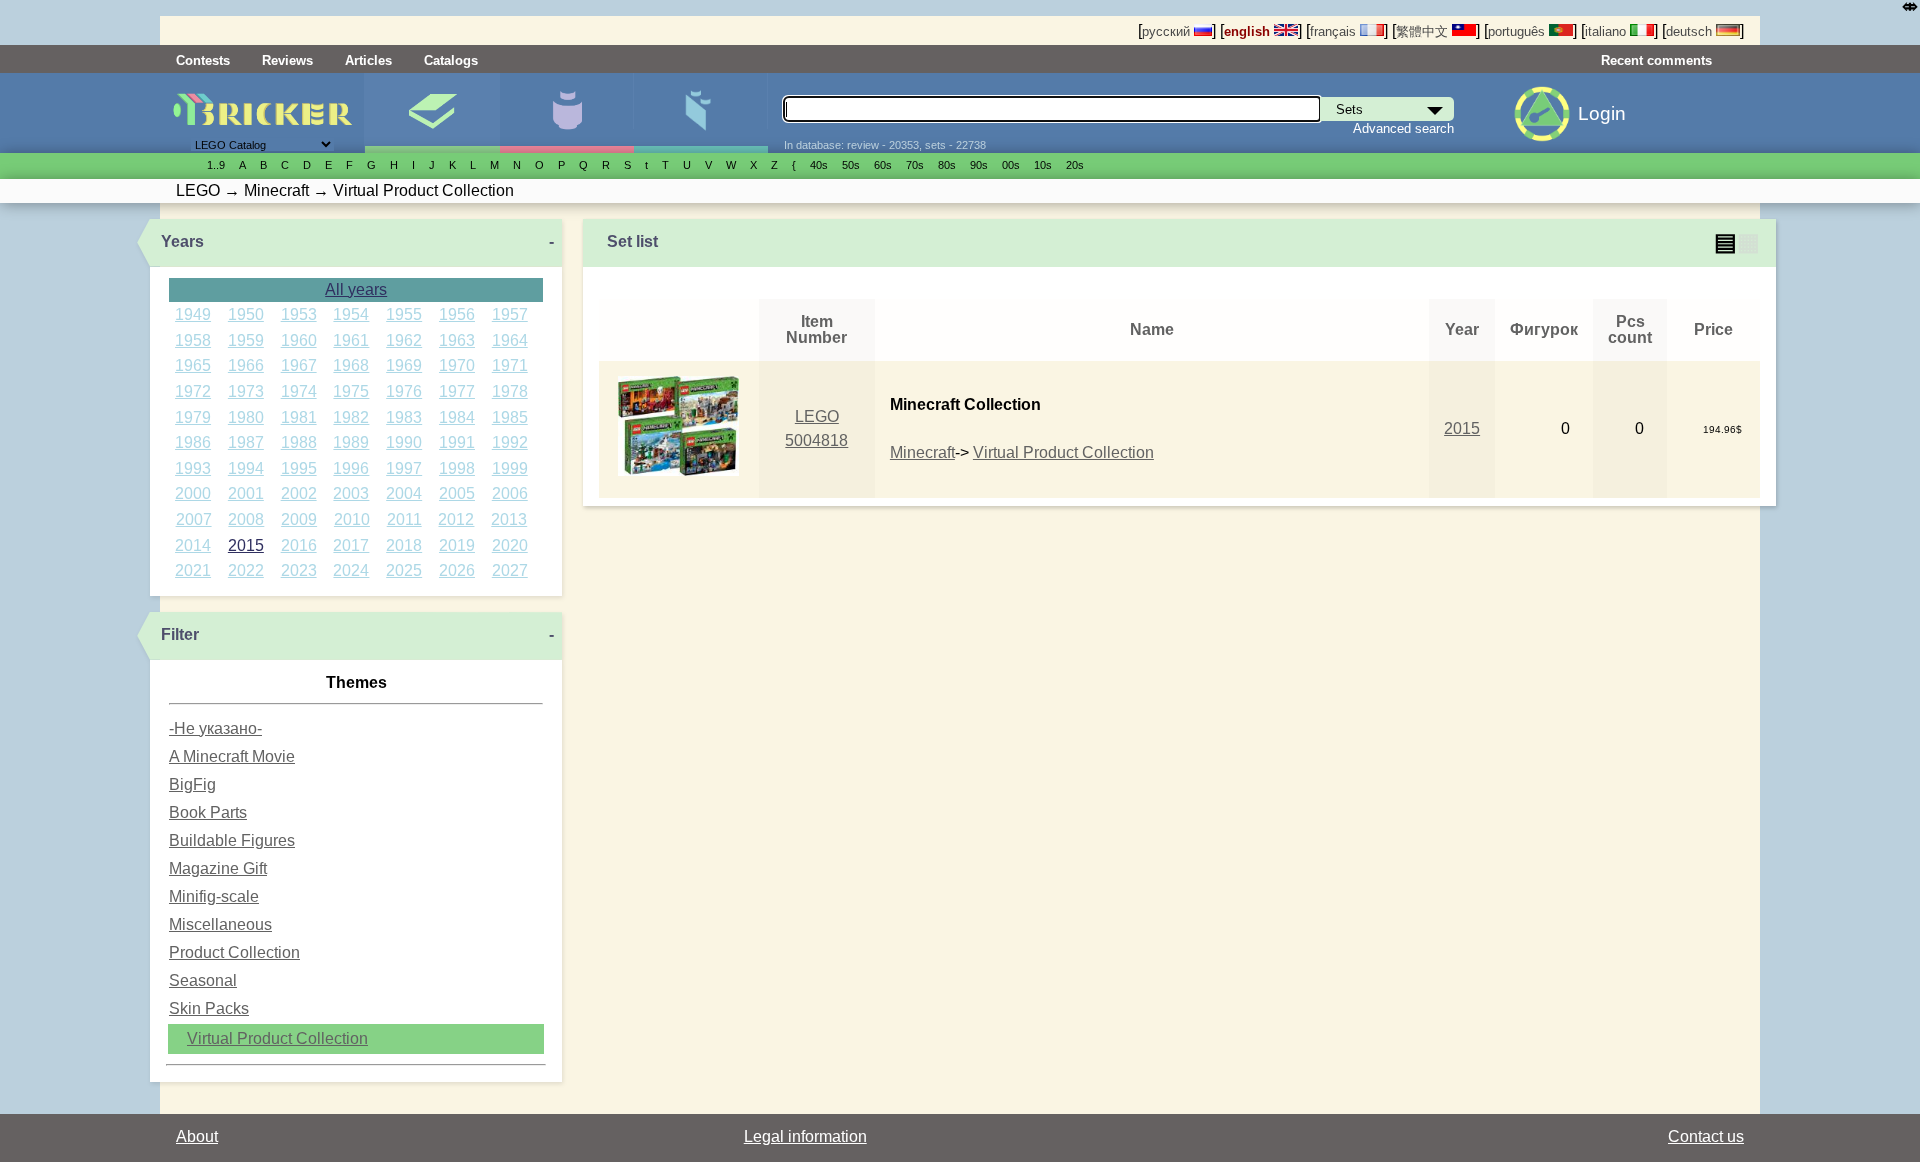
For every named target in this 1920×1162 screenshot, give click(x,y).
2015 (246, 545)
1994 (246, 468)
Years (182, 241)
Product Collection (234, 952)
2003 (351, 493)
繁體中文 (1424, 31)
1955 (404, 314)
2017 (351, 545)
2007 (194, 519)
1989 (351, 442)
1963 (457, 340)
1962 (404, 340)
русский (1168, 31)
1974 (299, 391)
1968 (351, 365)
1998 (457, 468)
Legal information (805, 1136)
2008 (246, 519)
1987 (246, 442)
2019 (457, 545)
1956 (457, 314)
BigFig (192, 784)
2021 (193, 570)
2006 (510, 493)
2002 (299, 493)
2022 (246, 570)
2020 (510, 545)
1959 (246, 340)
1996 (351, 468)
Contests (203, 60)
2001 (246, 493)
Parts (700, 113)
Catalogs (451, 60)
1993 (193, 468)
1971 (510, 365)
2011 (404, 519)
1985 (510, 417)
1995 (299, 468)
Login (1602, 113)
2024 (351, 570)
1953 (299, 314)
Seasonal (203, 980)
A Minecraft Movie (232, 756)
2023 (299, 570)
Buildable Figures (232, 840)
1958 (193, 340)
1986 (193, 442)
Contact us (1706, 1136)
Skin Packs (209, 1008)
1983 (404, 417)
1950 (246, 314)
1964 (510, 340)
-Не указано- (215, 728)
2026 (457, 570)
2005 (457, 493)
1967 (299, 365)
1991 (457, 442)
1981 (299, 417)
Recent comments (1656, 60)
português (1518, 31)
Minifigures (566, 113)
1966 (246, 365)
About (197, 1136)
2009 (299, 519)
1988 (299, 442)
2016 (299, 545)
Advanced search (1403, 128)
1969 (404, 365)
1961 (351, 340)
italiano (1607, 31)
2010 (352, 519)
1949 (193, 314)
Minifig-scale (214, 896)
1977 (457, 391)
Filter (180, 634)
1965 (193, 365)
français (1335, 31)
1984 (457, 417)
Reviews (287, 60)
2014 (193, 545)
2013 (509, 519)
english (1249, 31)
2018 (404, 545)
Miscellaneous (220, 924)
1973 (246, 391)
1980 (246, 417)
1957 (510, 314)
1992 (510, 442)
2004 (404, 493)
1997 (404, 468)
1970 (457, 365)
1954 (351, 314)
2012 (456, 519)
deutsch (1691, 31)
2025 (404, 570)
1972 (193, 391)
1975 (351, 391)
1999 (510, 468)
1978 (510, 391)
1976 (404, 391)
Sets (431, 113)
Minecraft (922, 452)
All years (356, 289)
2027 (510, 570)
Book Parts (208, 812)
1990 (404, 442)
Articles (368, 60)
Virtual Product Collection (277, 1038)
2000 (193, 493)
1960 (299, 340)
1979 (193, 417)
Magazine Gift (218, 868)
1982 (351, 417)
